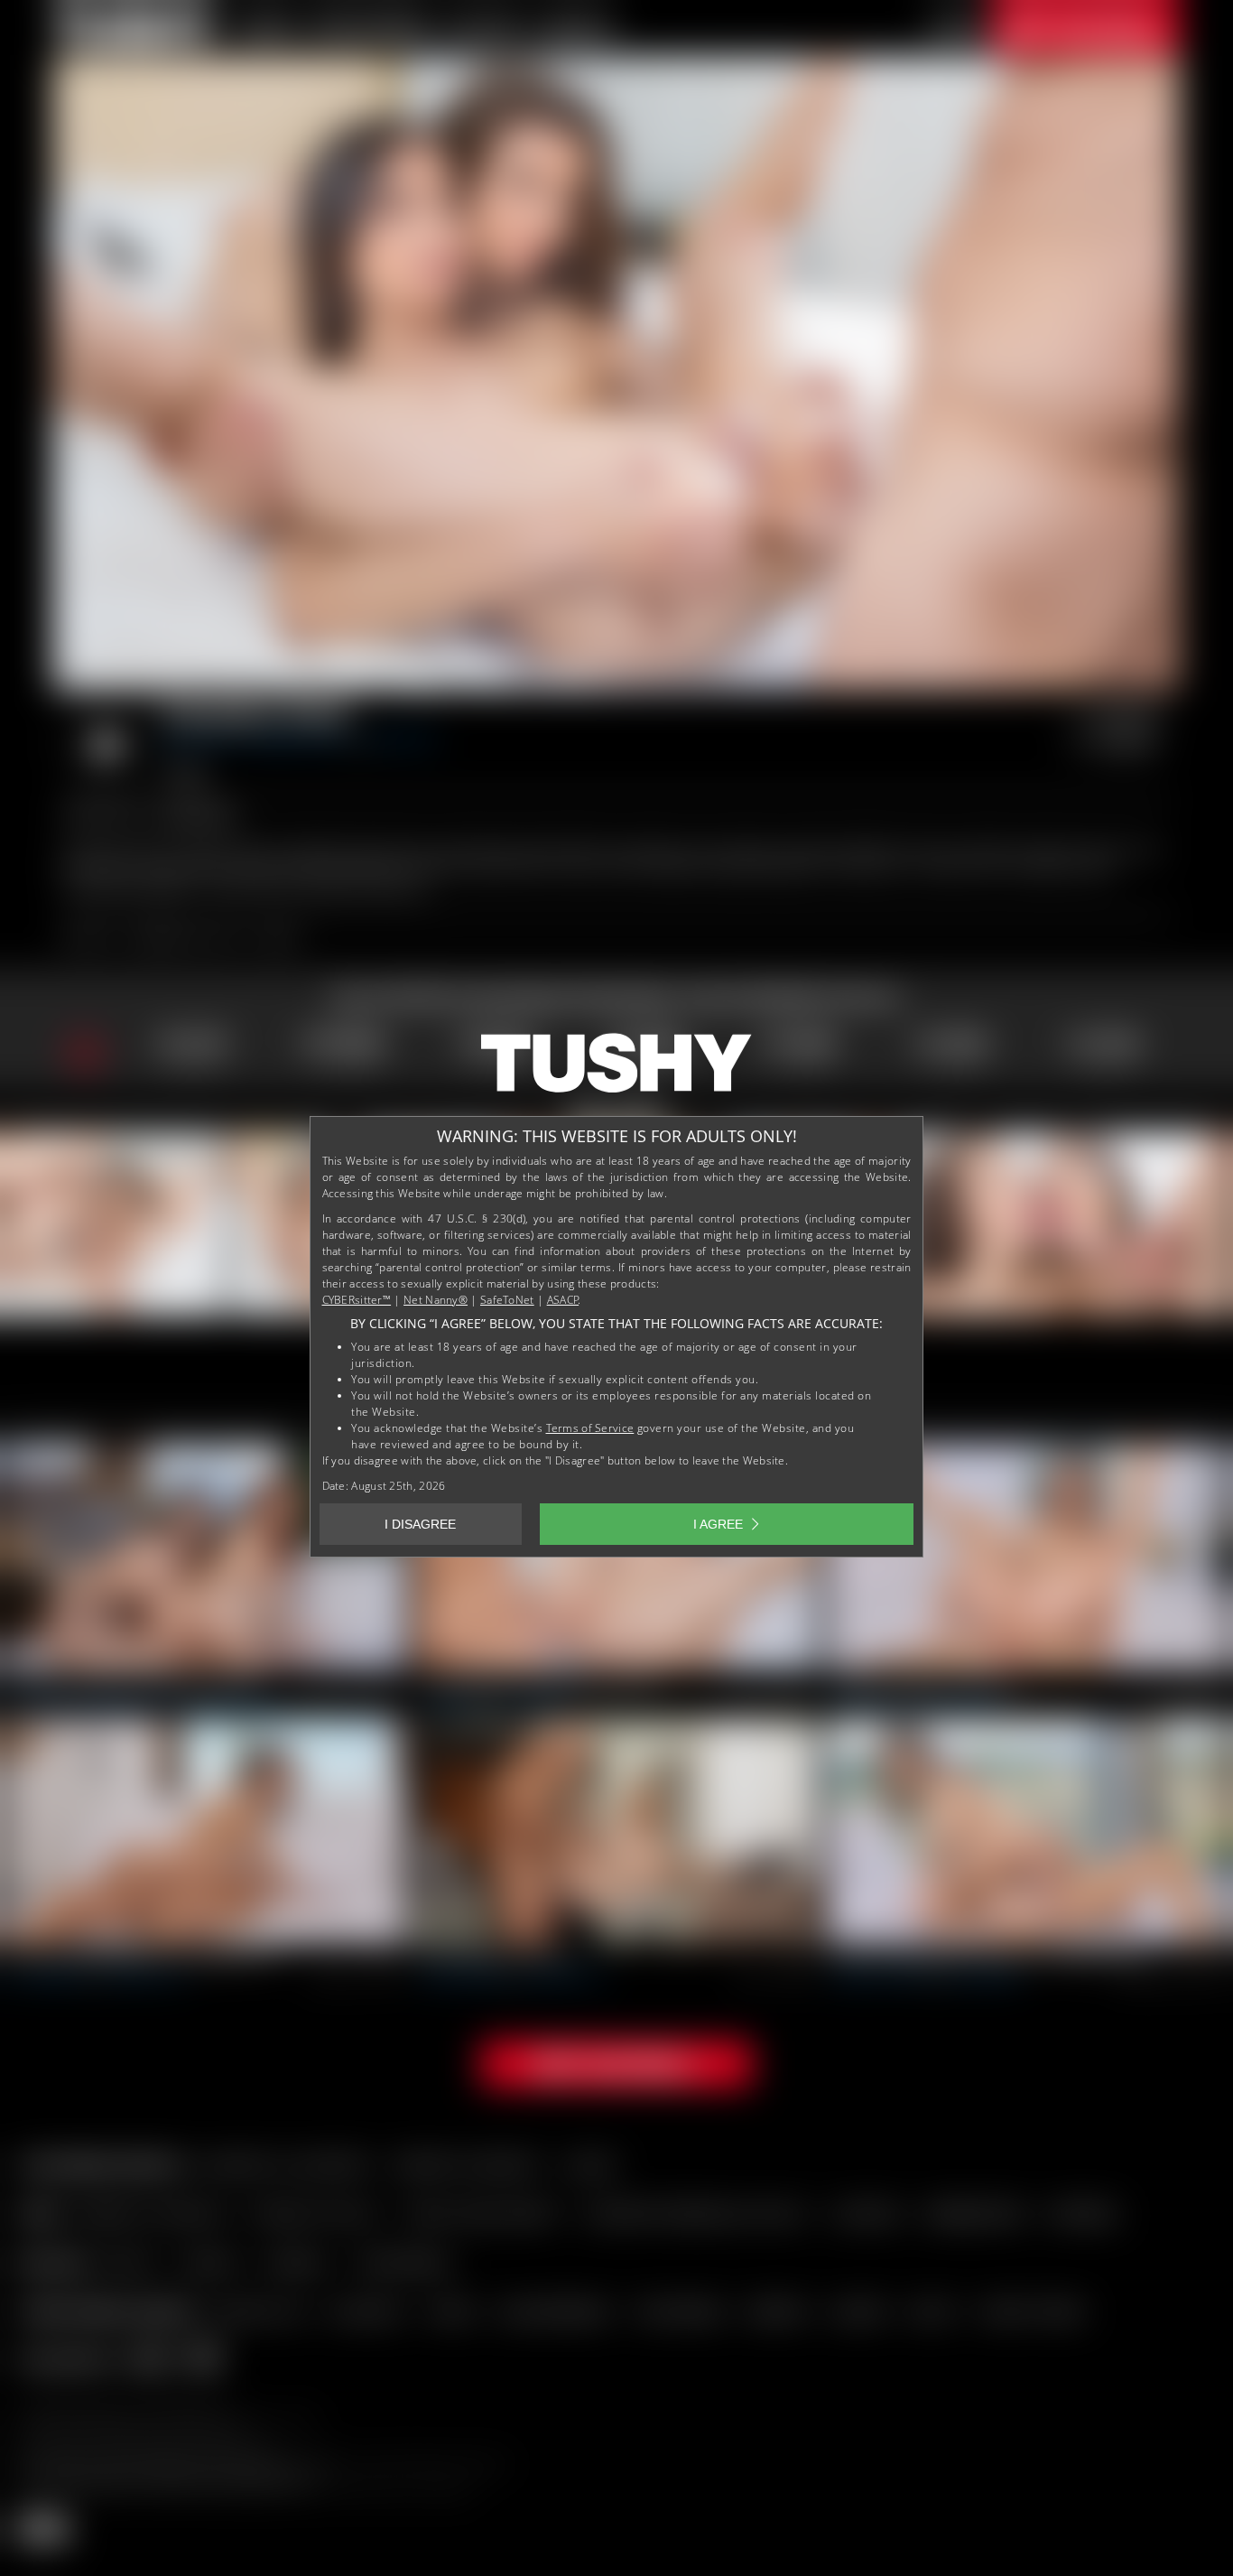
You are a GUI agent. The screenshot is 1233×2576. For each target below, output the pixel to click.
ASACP (563, 1300)
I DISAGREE (420, 1524)
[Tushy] (616, 1069)
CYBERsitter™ (357, 1300)
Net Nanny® (436, 1300)
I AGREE (718, 1524)
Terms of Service (590, 1428)
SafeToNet (507, 1300)
